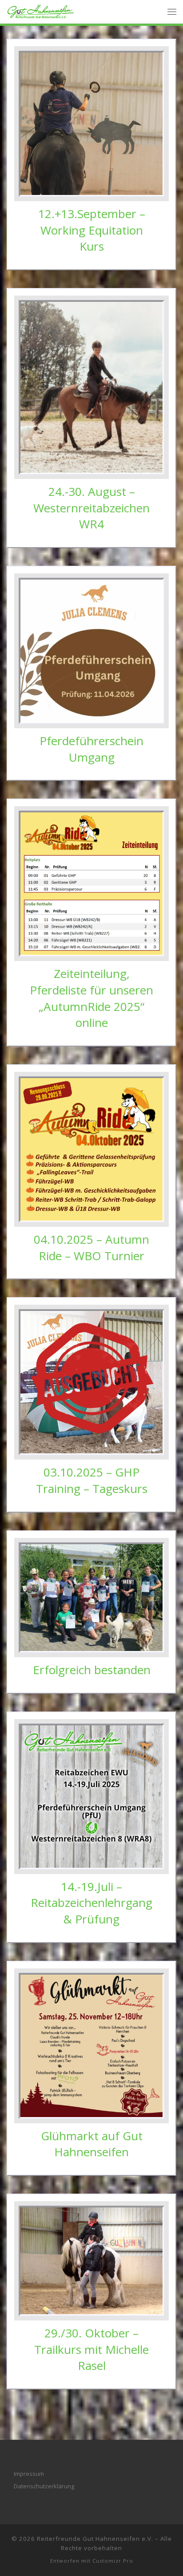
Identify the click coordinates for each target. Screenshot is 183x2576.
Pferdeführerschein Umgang (91, 749)
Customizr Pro (113, 2561)
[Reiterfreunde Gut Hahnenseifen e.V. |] (41, 10)
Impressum (29, 2474)
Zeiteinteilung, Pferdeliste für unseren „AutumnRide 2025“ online (91, 998)
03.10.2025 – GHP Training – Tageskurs (92, 1480)
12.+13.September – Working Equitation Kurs (92, 230)
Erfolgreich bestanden (92, 1670)
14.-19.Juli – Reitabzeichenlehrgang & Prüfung (91, 1903)
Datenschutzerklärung (44, 2486)
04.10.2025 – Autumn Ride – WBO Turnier (91, 1247)
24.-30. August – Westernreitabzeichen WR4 (91, 508)
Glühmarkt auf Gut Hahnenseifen (92, 2144)
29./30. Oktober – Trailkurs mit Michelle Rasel (91, 2349)
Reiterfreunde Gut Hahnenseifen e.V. (95, 2539)
